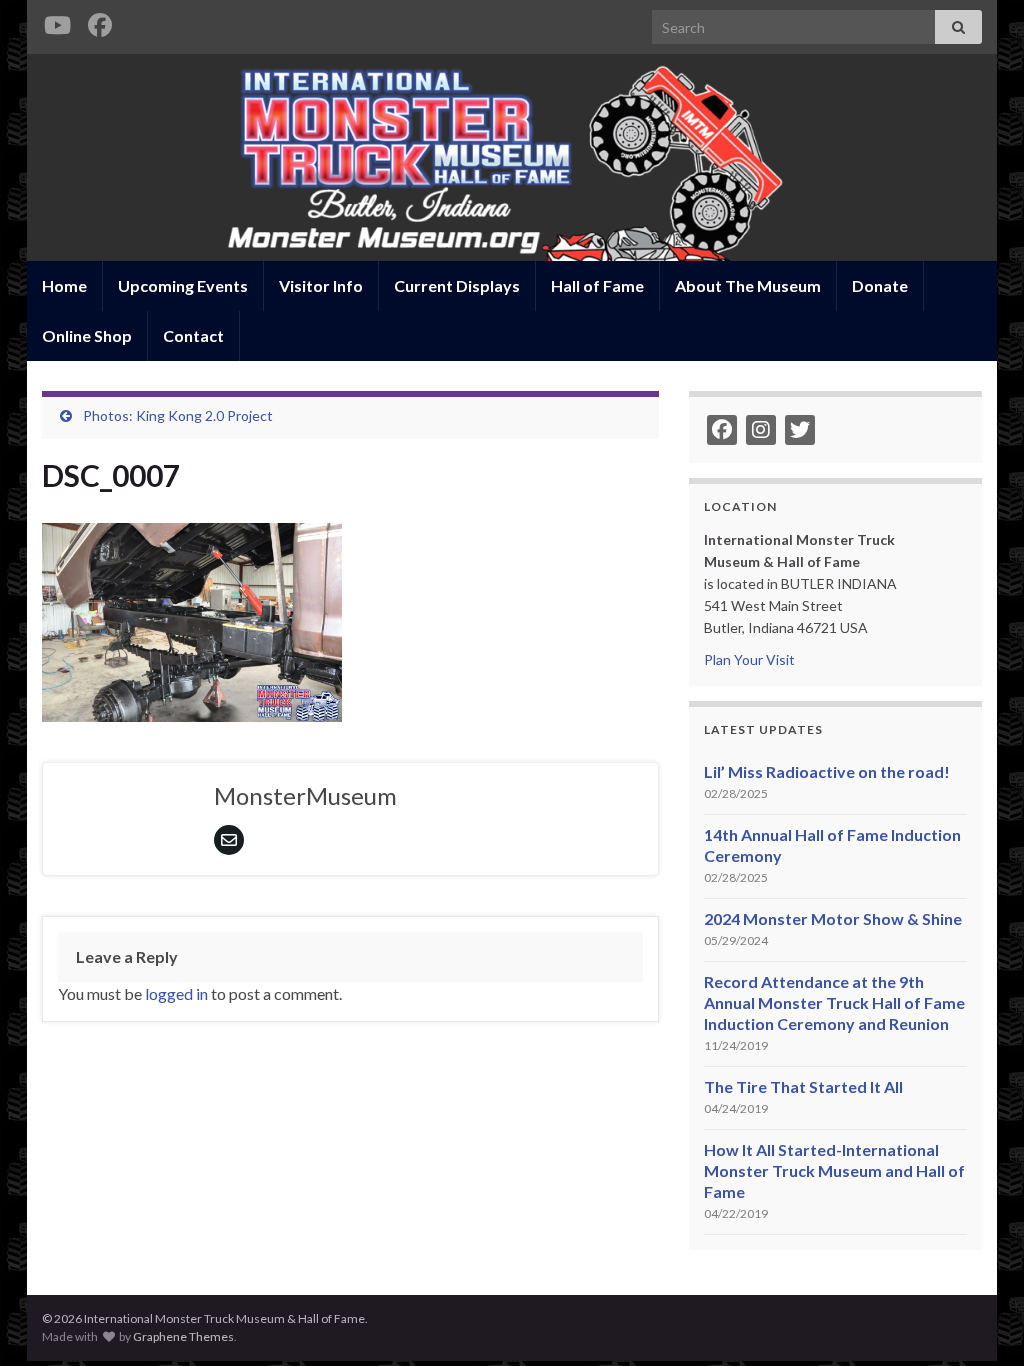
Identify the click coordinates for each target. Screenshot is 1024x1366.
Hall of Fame (597, 285)
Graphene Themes (183, 1336)
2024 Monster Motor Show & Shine (833, 918)
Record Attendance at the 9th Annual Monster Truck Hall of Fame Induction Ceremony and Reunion (834, 1002)
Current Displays (457, 285)
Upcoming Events (183, 285)
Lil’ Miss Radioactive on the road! (827, 771)
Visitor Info (321, 285)
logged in (176, 993)
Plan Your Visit (749, 659)
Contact (193, 335)
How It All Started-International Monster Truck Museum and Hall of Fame (834, 1170)
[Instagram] (761, 430)
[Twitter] (800, 430)
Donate (880, 285)
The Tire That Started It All (803, 1086)
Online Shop (87, 335)
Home (64, 285)
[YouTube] (57, 21)
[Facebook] (100, 21)
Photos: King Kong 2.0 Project (178, 415)
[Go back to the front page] (512, 157)
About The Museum (748, 285)
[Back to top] (979, 1321)
